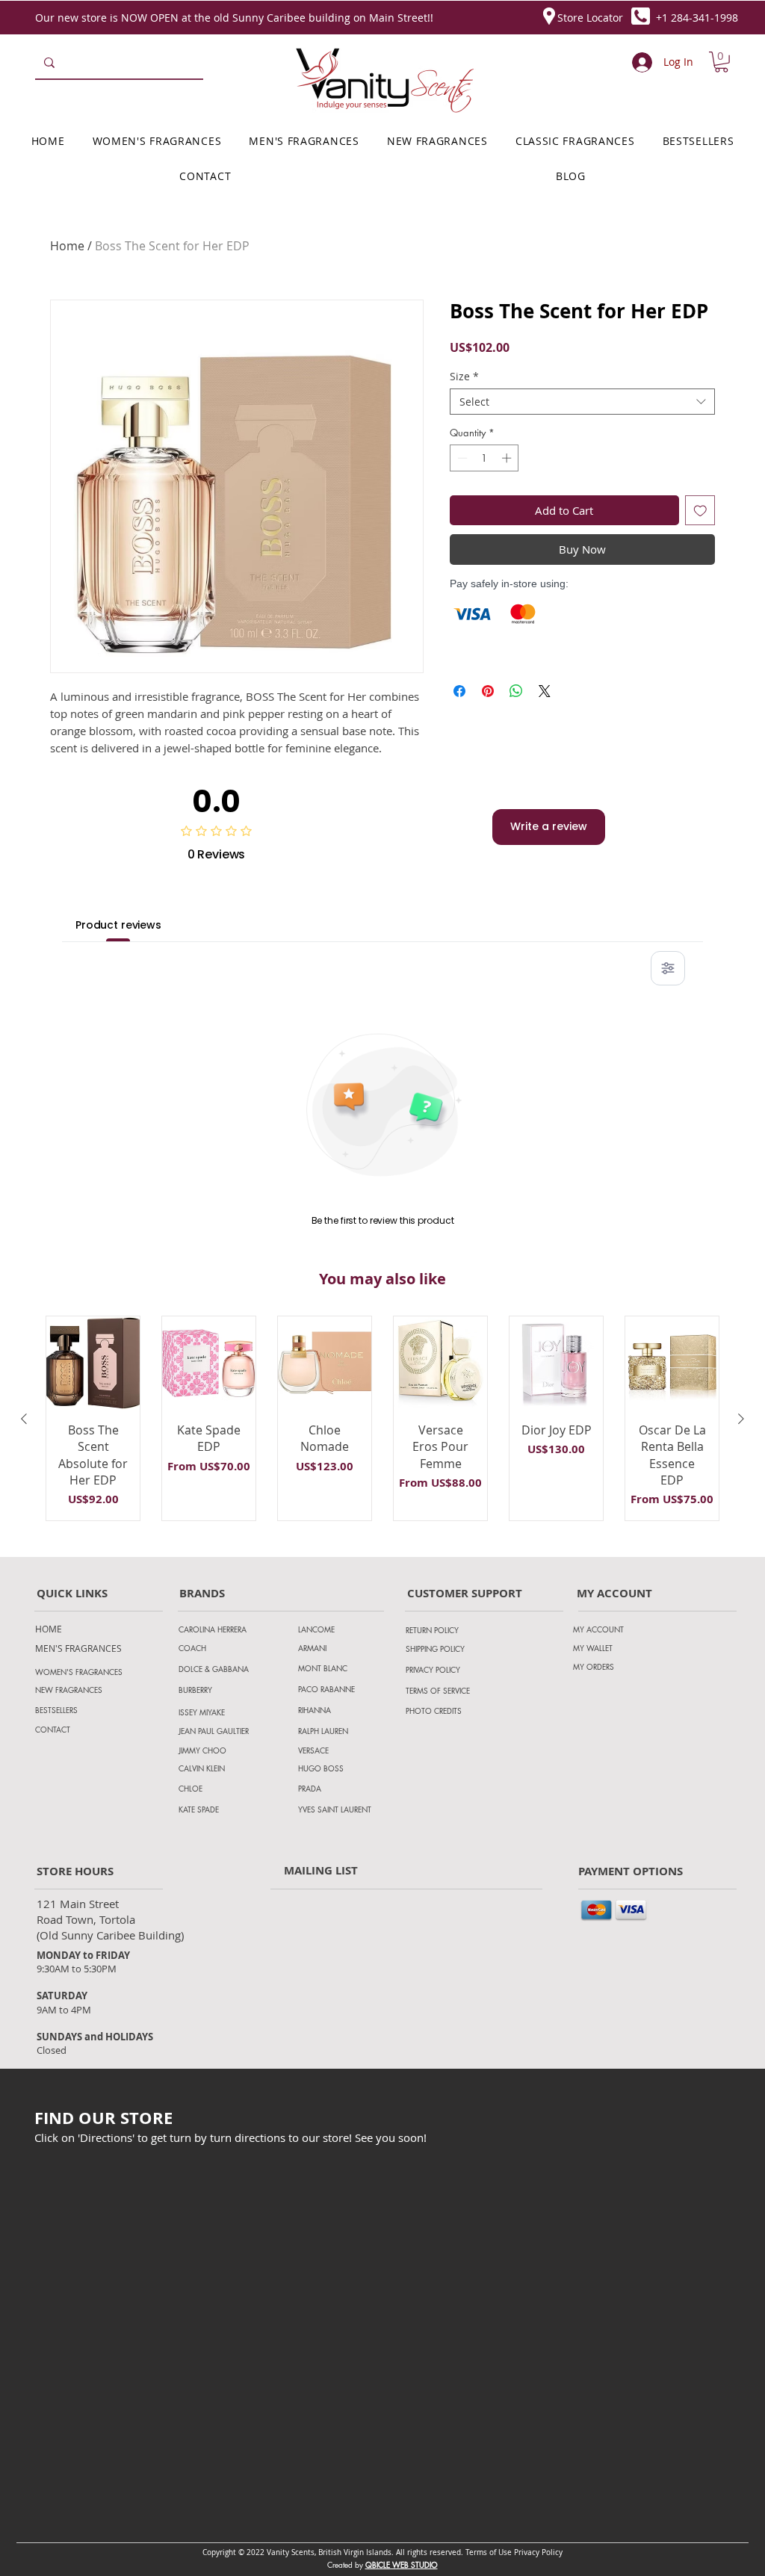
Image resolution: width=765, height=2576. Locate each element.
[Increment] (508, 458)
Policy (552, 2552)
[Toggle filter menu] (668, 968)
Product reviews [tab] (118, 925)
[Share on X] (545, 691)
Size (464, 376)
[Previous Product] (24, 1419)
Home (67, 246)
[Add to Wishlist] (700, 511)
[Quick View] (93, 1363)
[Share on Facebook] (459, 691)
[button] (721, 62)
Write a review (549, 826)
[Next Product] (741, 1419)
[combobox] (582, 402)
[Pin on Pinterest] (488, 691)
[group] (382, 1419)
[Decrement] (461, 458)
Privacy (528, 2552)
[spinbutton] (484, 458)
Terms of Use (489, 2552)
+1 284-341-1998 (697, 18)
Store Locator (590, 18)
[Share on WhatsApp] (516, 691)
